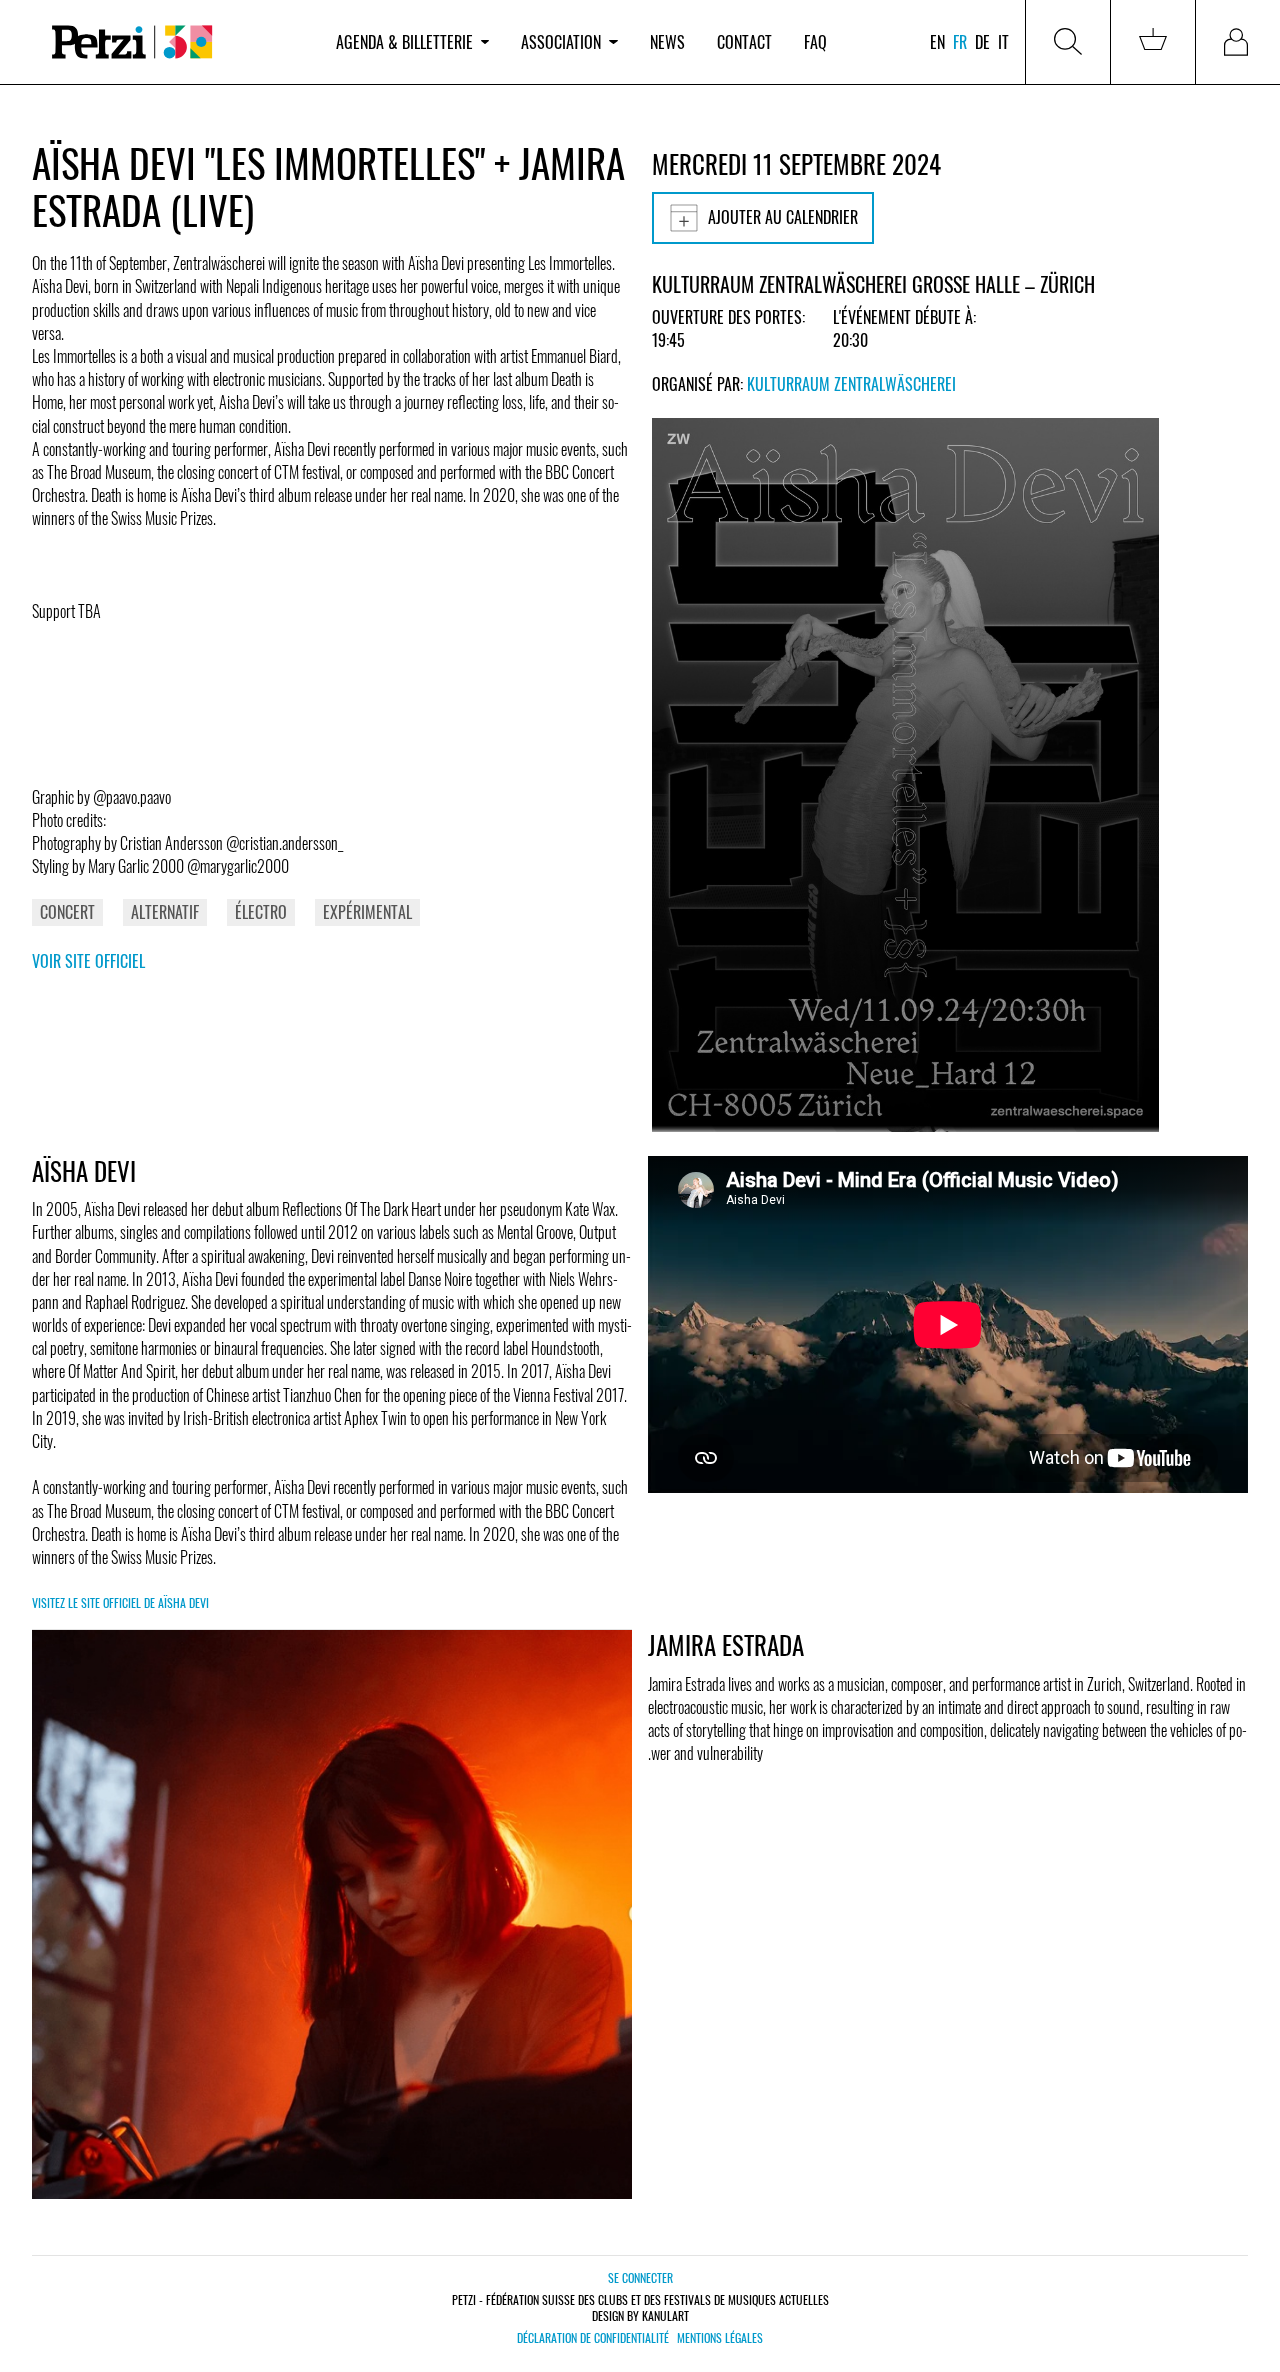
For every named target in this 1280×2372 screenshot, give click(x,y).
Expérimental (367, 912)
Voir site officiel (88, 961)
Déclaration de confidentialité (593, 2338)
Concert (67, 912)
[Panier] (1153, 42)
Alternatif (165, 912)
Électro (261, 912)
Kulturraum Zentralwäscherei (851, 384)
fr (960, 42)
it (1003, 42)
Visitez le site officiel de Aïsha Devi (120, 1602)
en (937, 42)
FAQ (815, 42)
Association (561, 42)
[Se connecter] (1238, 42)
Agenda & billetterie (404, 42)
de (982, 42)
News (667, 42)
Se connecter (640, 2277)
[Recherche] (1068, 42)
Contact (744, 42)
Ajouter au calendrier (783, 217)
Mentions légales (720, 2338)
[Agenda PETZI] (176, 42)
